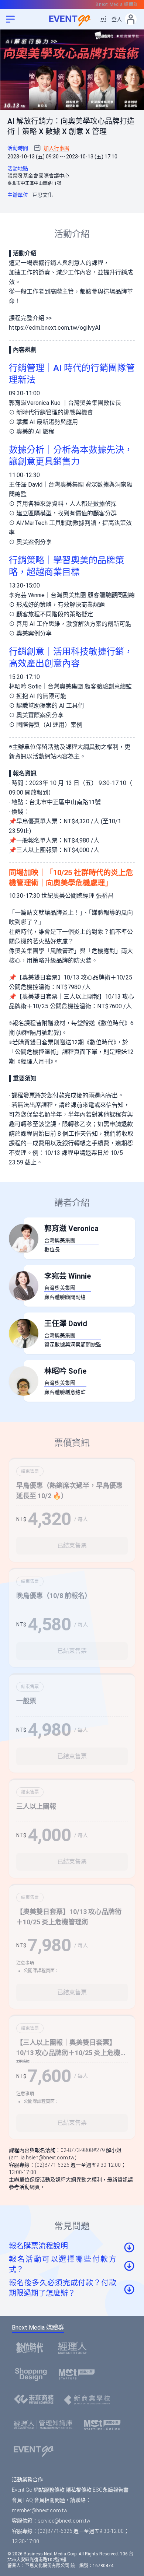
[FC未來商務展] (36, 2400)
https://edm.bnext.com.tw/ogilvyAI (55, 328)
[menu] (10, 19)
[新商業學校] (89, 2400)
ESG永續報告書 (111, 2490)
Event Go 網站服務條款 (38, 2490)
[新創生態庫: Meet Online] (104, 2425)
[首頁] (36, 2450)
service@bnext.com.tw (64, 2521)
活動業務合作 (27, 2479)
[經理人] (75, 2348)
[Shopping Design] (33, 2374)
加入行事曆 (56, 148)
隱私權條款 (79, 2490)
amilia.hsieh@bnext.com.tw (43, 2158)
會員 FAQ (22, 2500)
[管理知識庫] (45, 2425)
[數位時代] (32, 2348)
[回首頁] (72, 19)
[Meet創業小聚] (79, 2374)
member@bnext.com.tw (40, 2510)
